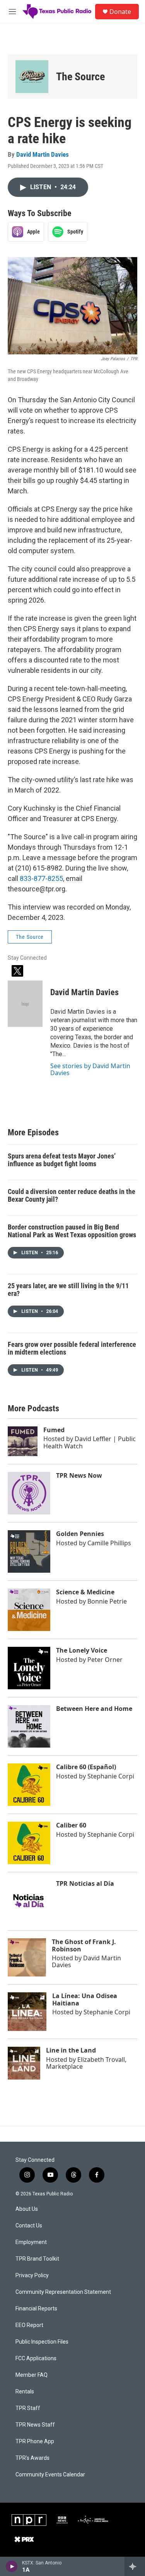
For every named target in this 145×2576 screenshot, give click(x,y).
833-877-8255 (41, 878)
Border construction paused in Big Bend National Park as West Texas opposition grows (72, 1231)
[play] (12, 2566)
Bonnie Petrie (107, 1601)
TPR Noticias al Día (85, 1883)
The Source (80, 77)
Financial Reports (36, 2309)
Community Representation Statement (63, 2292)
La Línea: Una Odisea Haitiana (85, 1999)
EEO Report (29, 2325)
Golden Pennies (80, 1534)
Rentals (25, 2392)
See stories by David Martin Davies (90, 1069)
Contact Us (29, 2226)
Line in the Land (71, 2050)
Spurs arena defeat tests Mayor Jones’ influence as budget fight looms (62, 1160)
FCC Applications (36, 2358)
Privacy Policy (32, 2275)
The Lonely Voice (82, 1650)
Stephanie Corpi (111, 1776)
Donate (120, 12)
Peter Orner (105, 1660)
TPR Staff (28, 2408)
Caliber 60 (71, 1825)
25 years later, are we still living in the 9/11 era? (68, 1290)
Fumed (54, 1430)
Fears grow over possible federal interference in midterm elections (72, 1348)
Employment (31, 2242)
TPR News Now (79, 1475)
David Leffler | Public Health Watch (90, 1442)
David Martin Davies (43, 154)
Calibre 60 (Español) (86, 1767)
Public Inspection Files (42, 2342)
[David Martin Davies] (25, 1004)
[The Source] (32, 77)
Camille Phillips (109, 1543)
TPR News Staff (35, 2425)
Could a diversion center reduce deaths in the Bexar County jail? (72, 1196)
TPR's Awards (32, 2458)
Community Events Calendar (50, 2475)
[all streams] (135, 2566)
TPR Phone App (35, 2441)
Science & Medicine (85, 1592)
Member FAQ (32, 2375)
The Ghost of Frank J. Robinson (84, 1945)
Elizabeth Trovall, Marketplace (86, 2063)
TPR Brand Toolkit (37, 2259)
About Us (27, 2209)
